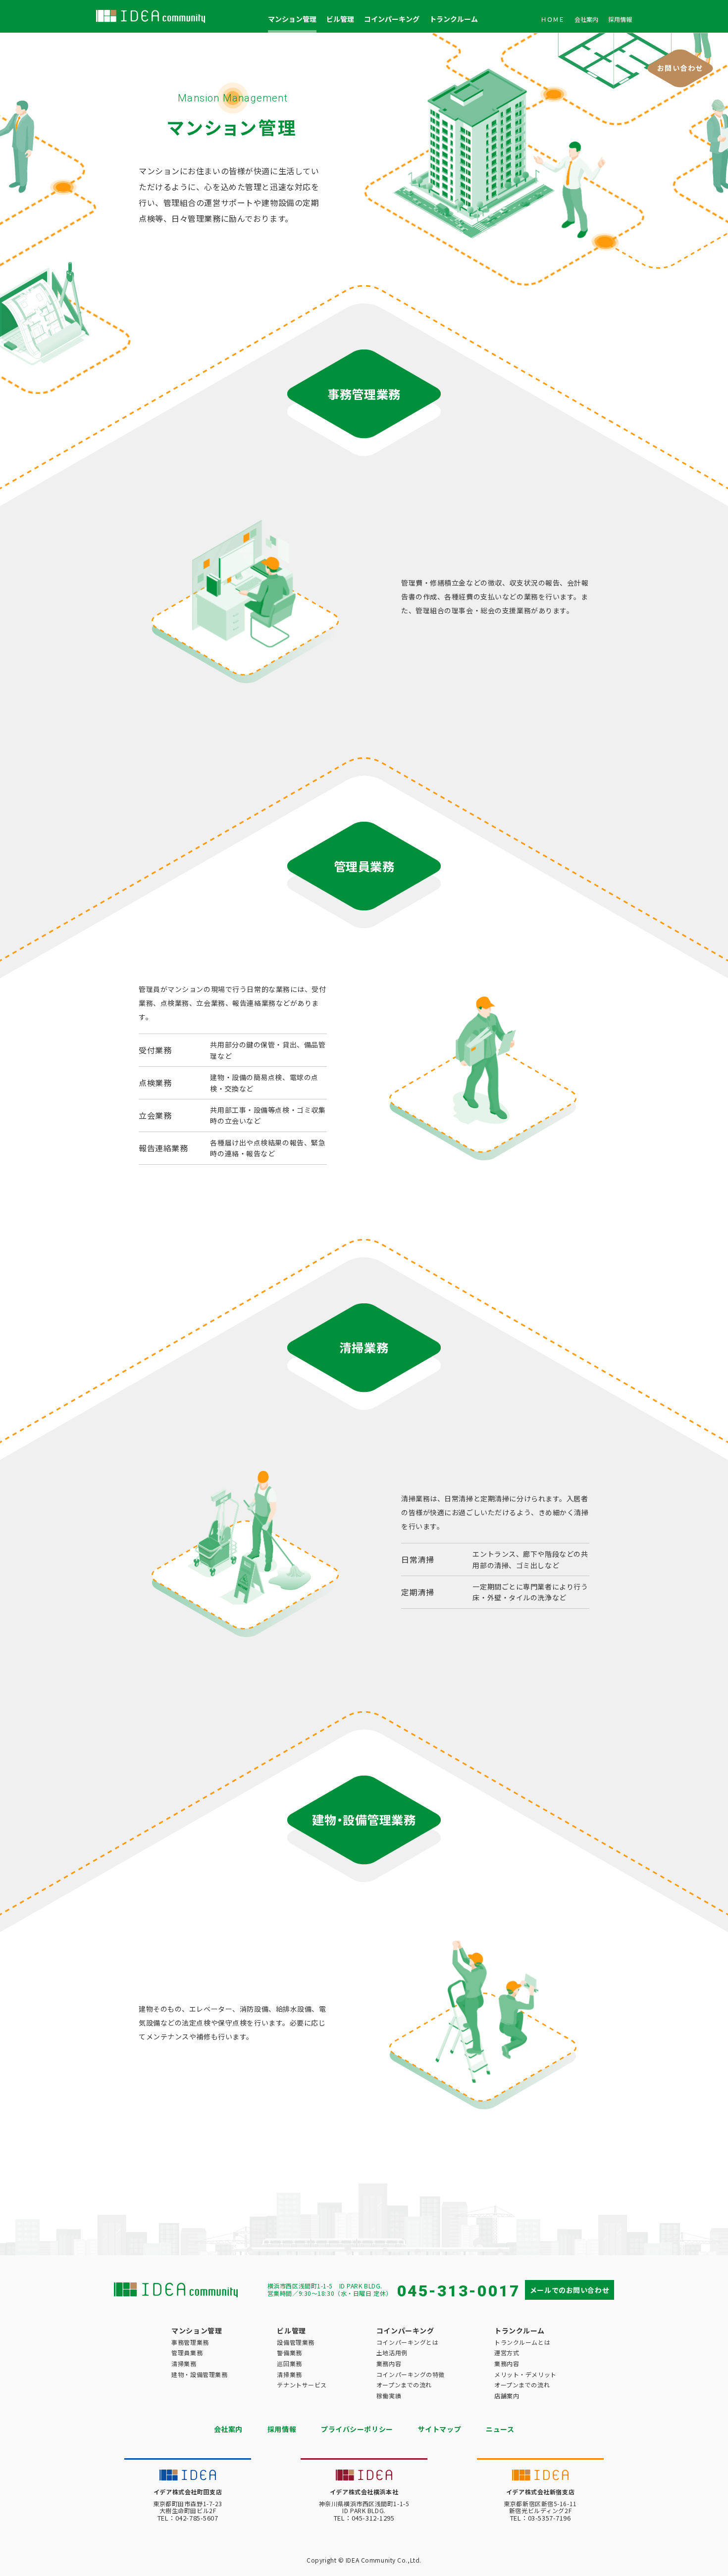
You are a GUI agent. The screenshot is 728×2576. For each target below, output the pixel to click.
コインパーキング (392, 19)
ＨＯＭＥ (553, 19)
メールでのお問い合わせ (570, 2290)
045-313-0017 (459, 2291)
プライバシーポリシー (357, 2429)
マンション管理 (292, 19)
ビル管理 (340, 19)
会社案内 (586, 19)
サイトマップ (440, 2429)
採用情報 (620, 19)
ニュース (500, 2429)
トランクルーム (454, 19)
